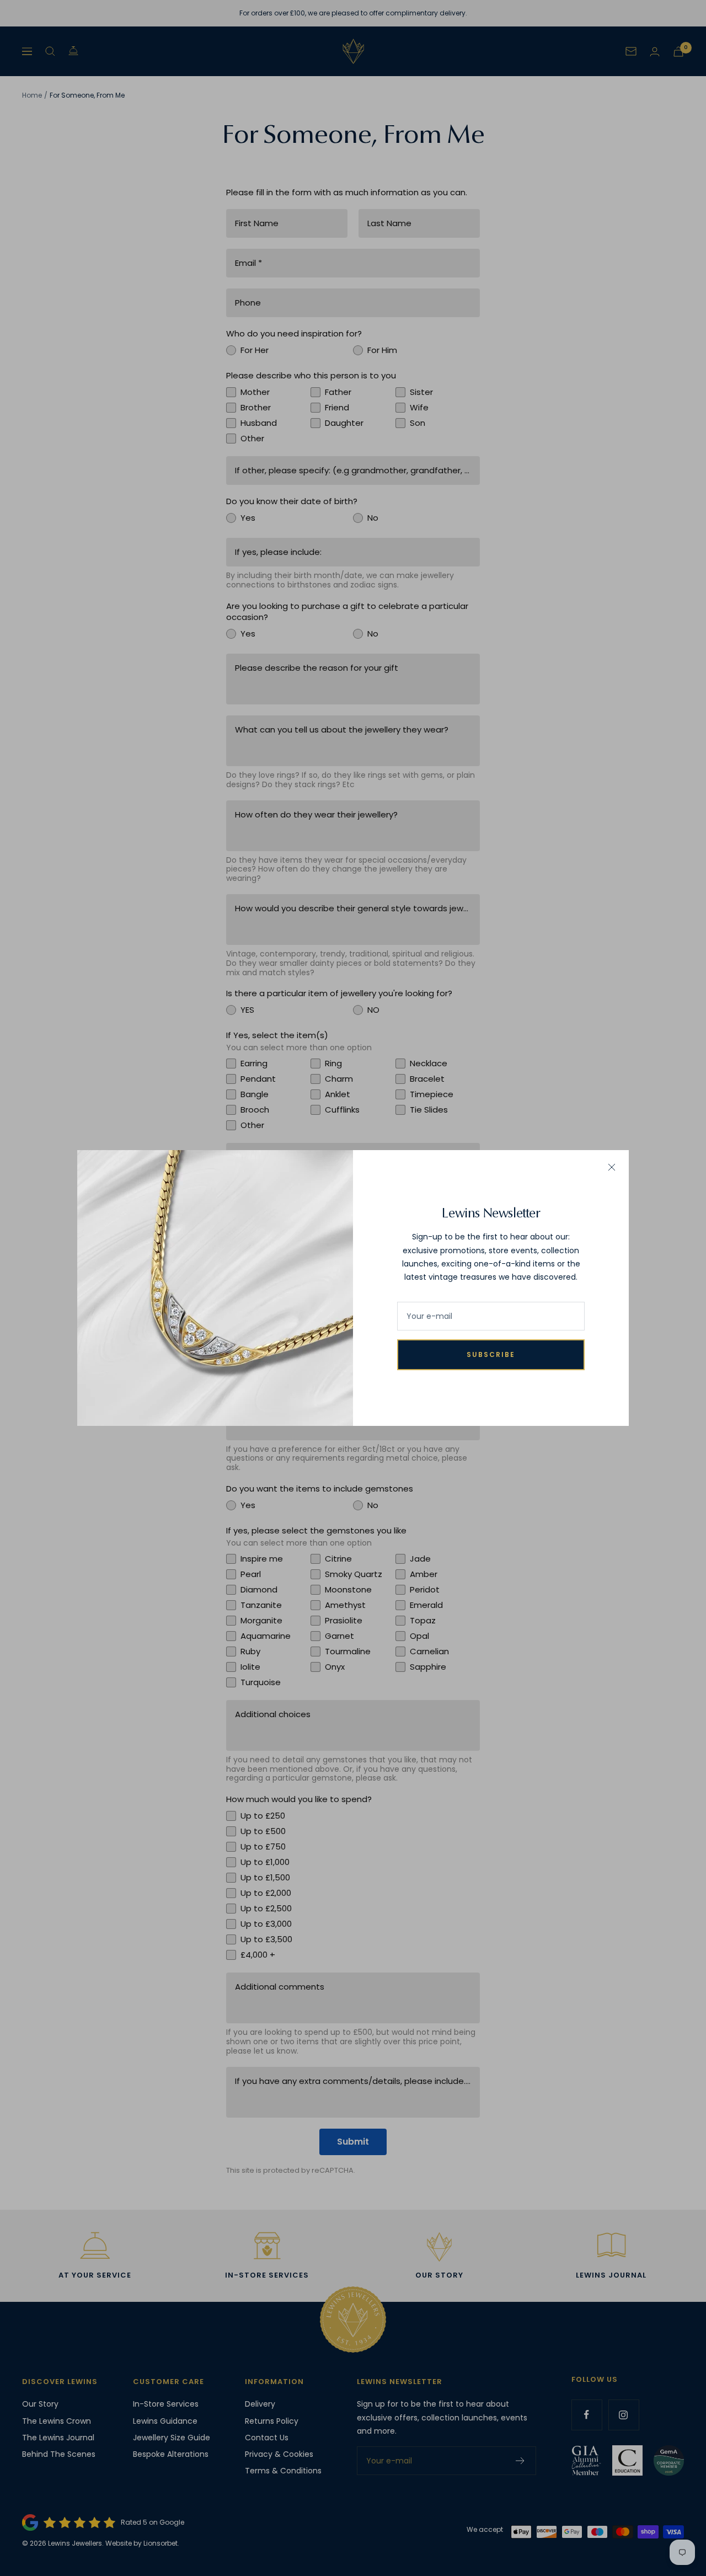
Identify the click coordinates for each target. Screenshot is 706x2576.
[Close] (612, 1167)
